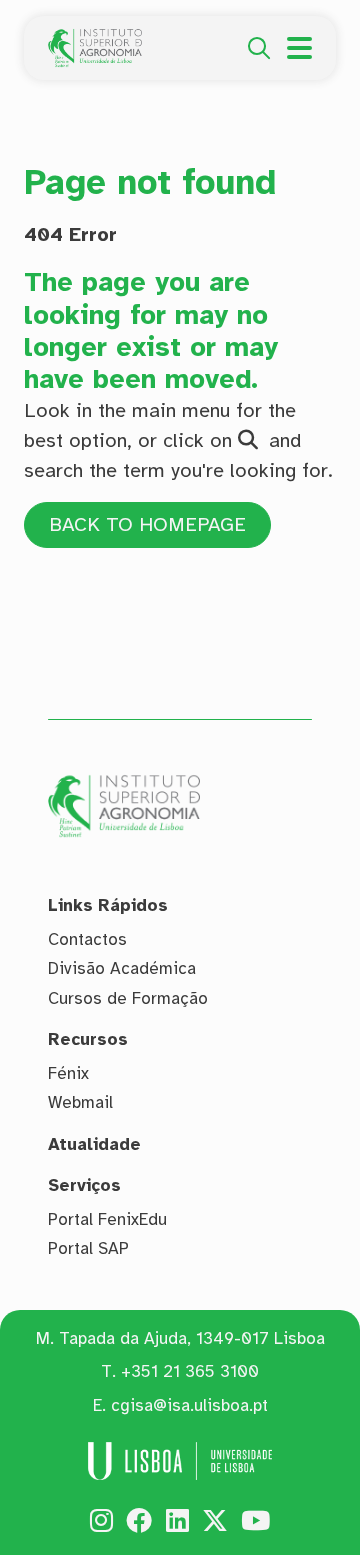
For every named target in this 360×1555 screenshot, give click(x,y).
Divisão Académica (122, 968)
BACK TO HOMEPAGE (147, 524)
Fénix (68, 1073)
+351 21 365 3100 (190, 1371)
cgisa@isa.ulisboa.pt (189, 1405)
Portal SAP (88, 1248)
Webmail (80, 1102)
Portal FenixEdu (107, 1219)
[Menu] (299, 48)
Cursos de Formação (128, 998)
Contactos (87, 939)
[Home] (95, 40)
